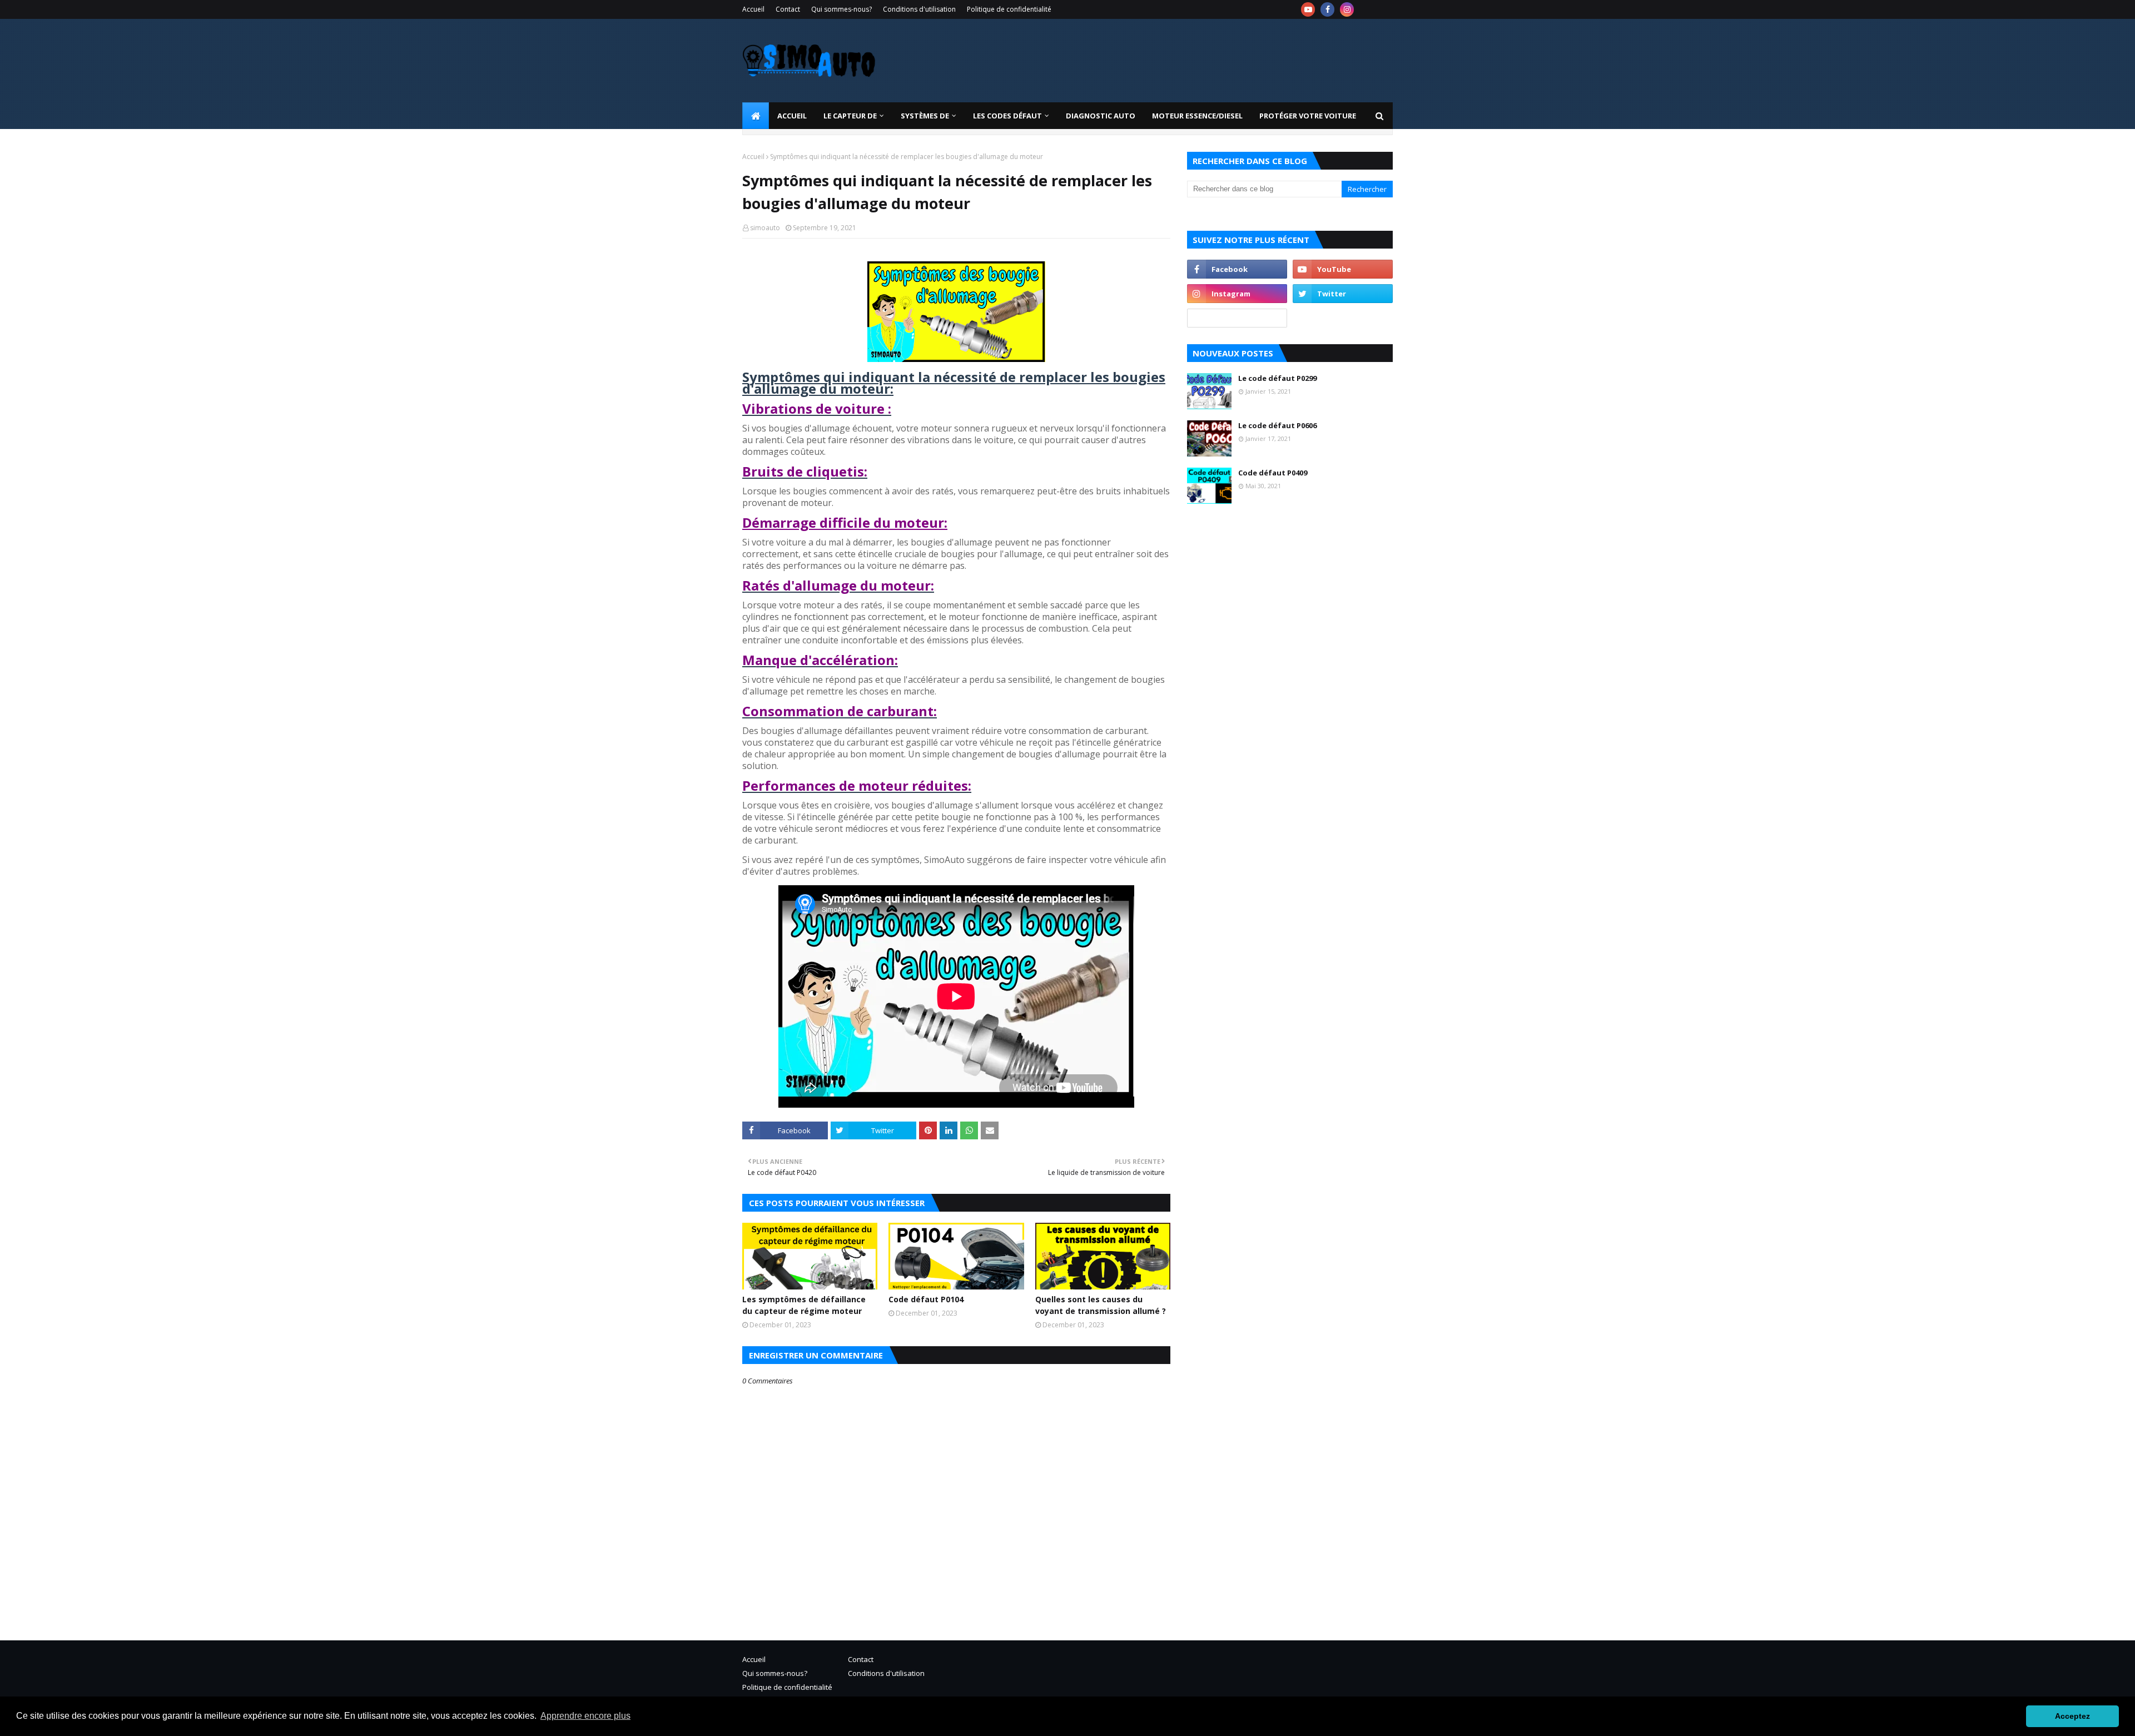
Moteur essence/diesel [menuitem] (1197, 116)
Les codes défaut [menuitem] (1007, 116)
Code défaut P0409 (1273, 473)
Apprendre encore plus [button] (585, 1716)
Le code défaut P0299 (1277, 378)
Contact (788, 9)
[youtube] (1308, 9)
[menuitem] (756, 116)
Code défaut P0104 (926, 1299)
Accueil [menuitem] (792, 116)
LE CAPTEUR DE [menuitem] (850, 116)
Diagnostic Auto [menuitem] (1101, 116)
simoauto (765, 228)
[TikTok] (1237, 318)
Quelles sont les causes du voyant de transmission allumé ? (1101, 1305)
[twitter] (1343, 294)
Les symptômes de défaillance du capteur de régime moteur (804, 1305)
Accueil (753, 9)
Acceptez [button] (2072, 1716)
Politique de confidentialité (1009, 9)
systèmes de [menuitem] (925, 116)
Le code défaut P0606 (1277, 425)
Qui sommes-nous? (841, 9)
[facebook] (1327, 9)
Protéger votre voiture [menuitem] (1308, 116)
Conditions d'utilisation (919, 9)
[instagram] (1347, 9)
